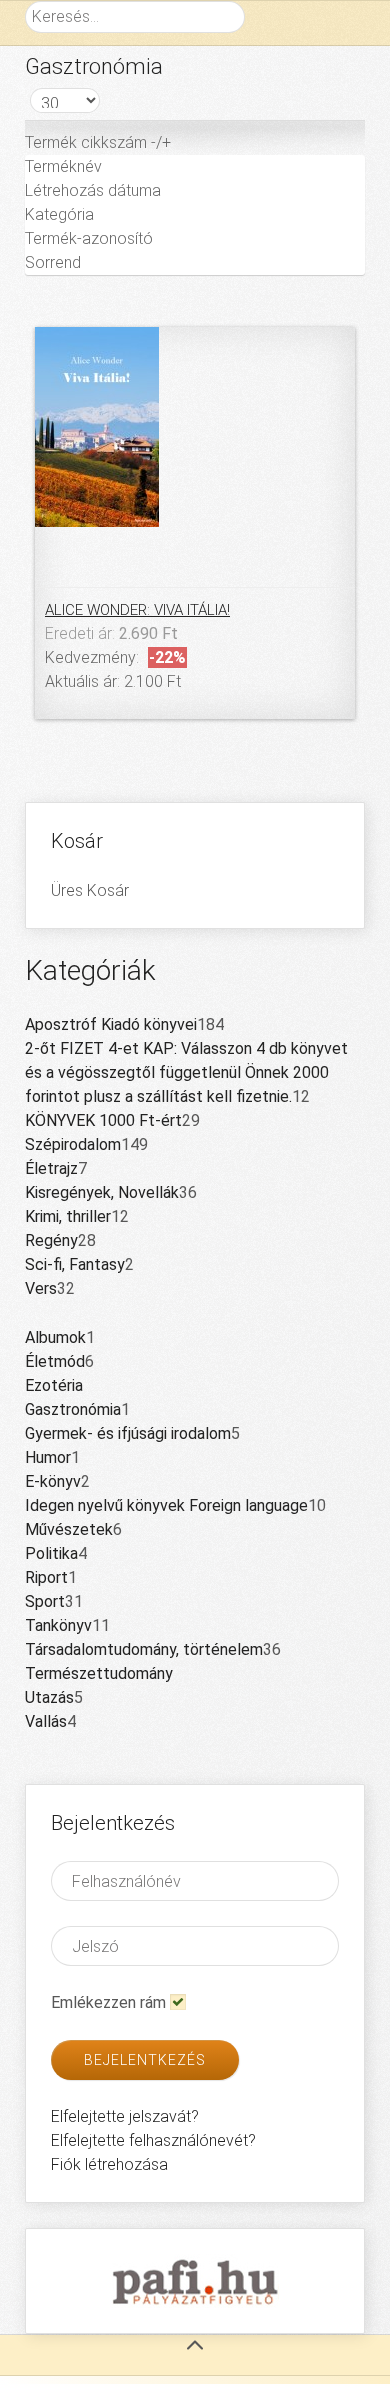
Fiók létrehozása (109, 2164)
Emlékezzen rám (108, 2002)
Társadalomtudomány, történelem (144, 1649)
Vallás (46, 1721)
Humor (48, 1457)
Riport (46, 1577)
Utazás (49, 1697)
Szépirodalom (73, 1144)
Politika (51, 1553)
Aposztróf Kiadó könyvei (111, 1024)
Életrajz (51, 1168)
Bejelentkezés (145, 2060)
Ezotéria (54, 1385)
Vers (41, 1288)
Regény (51, 1240)
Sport (45, 1601)
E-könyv (53, 1481)
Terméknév (63, 166)
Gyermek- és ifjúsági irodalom (128, 1433)
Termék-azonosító (89, 238)
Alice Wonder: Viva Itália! (137, 610)
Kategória (59, 214)
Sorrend (53, 262)
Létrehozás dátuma (93, 190)
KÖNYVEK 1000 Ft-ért (103, 1120)
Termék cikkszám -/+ (98, 142)
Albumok (55, 1337)
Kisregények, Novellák (102, 1192)
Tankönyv (58, 1625)
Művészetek (69, 1529)
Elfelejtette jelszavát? (125, 2116)
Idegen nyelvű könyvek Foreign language (166, 1505)
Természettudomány (99, 1673)
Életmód (55, 1361)
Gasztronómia (73, 1409)
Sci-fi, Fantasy (75, 1264)
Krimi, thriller (68, 1216)
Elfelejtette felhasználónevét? (153, 2140)
